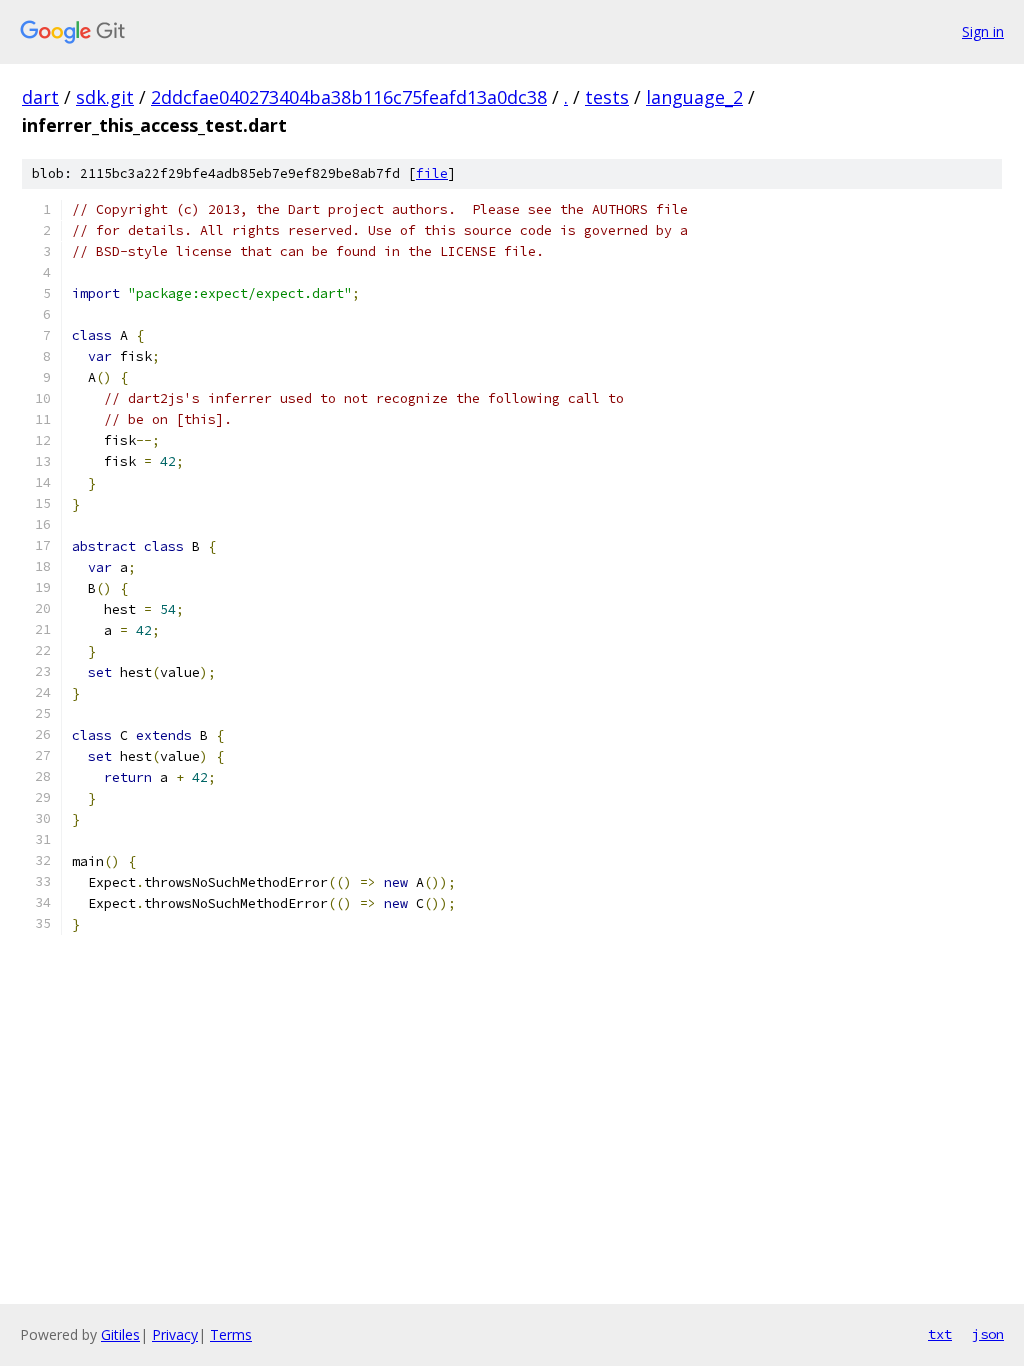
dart (40, 97)
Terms (231, 1334)
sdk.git (105, 97)
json (988, 1334)
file (432, 173)
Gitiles (120, 1334)
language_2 (694, 97)
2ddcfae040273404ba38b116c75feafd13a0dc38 (349, 97)
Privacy (175, 1334)
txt (940, 1334)
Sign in (983, 31)
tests (607, 97)
